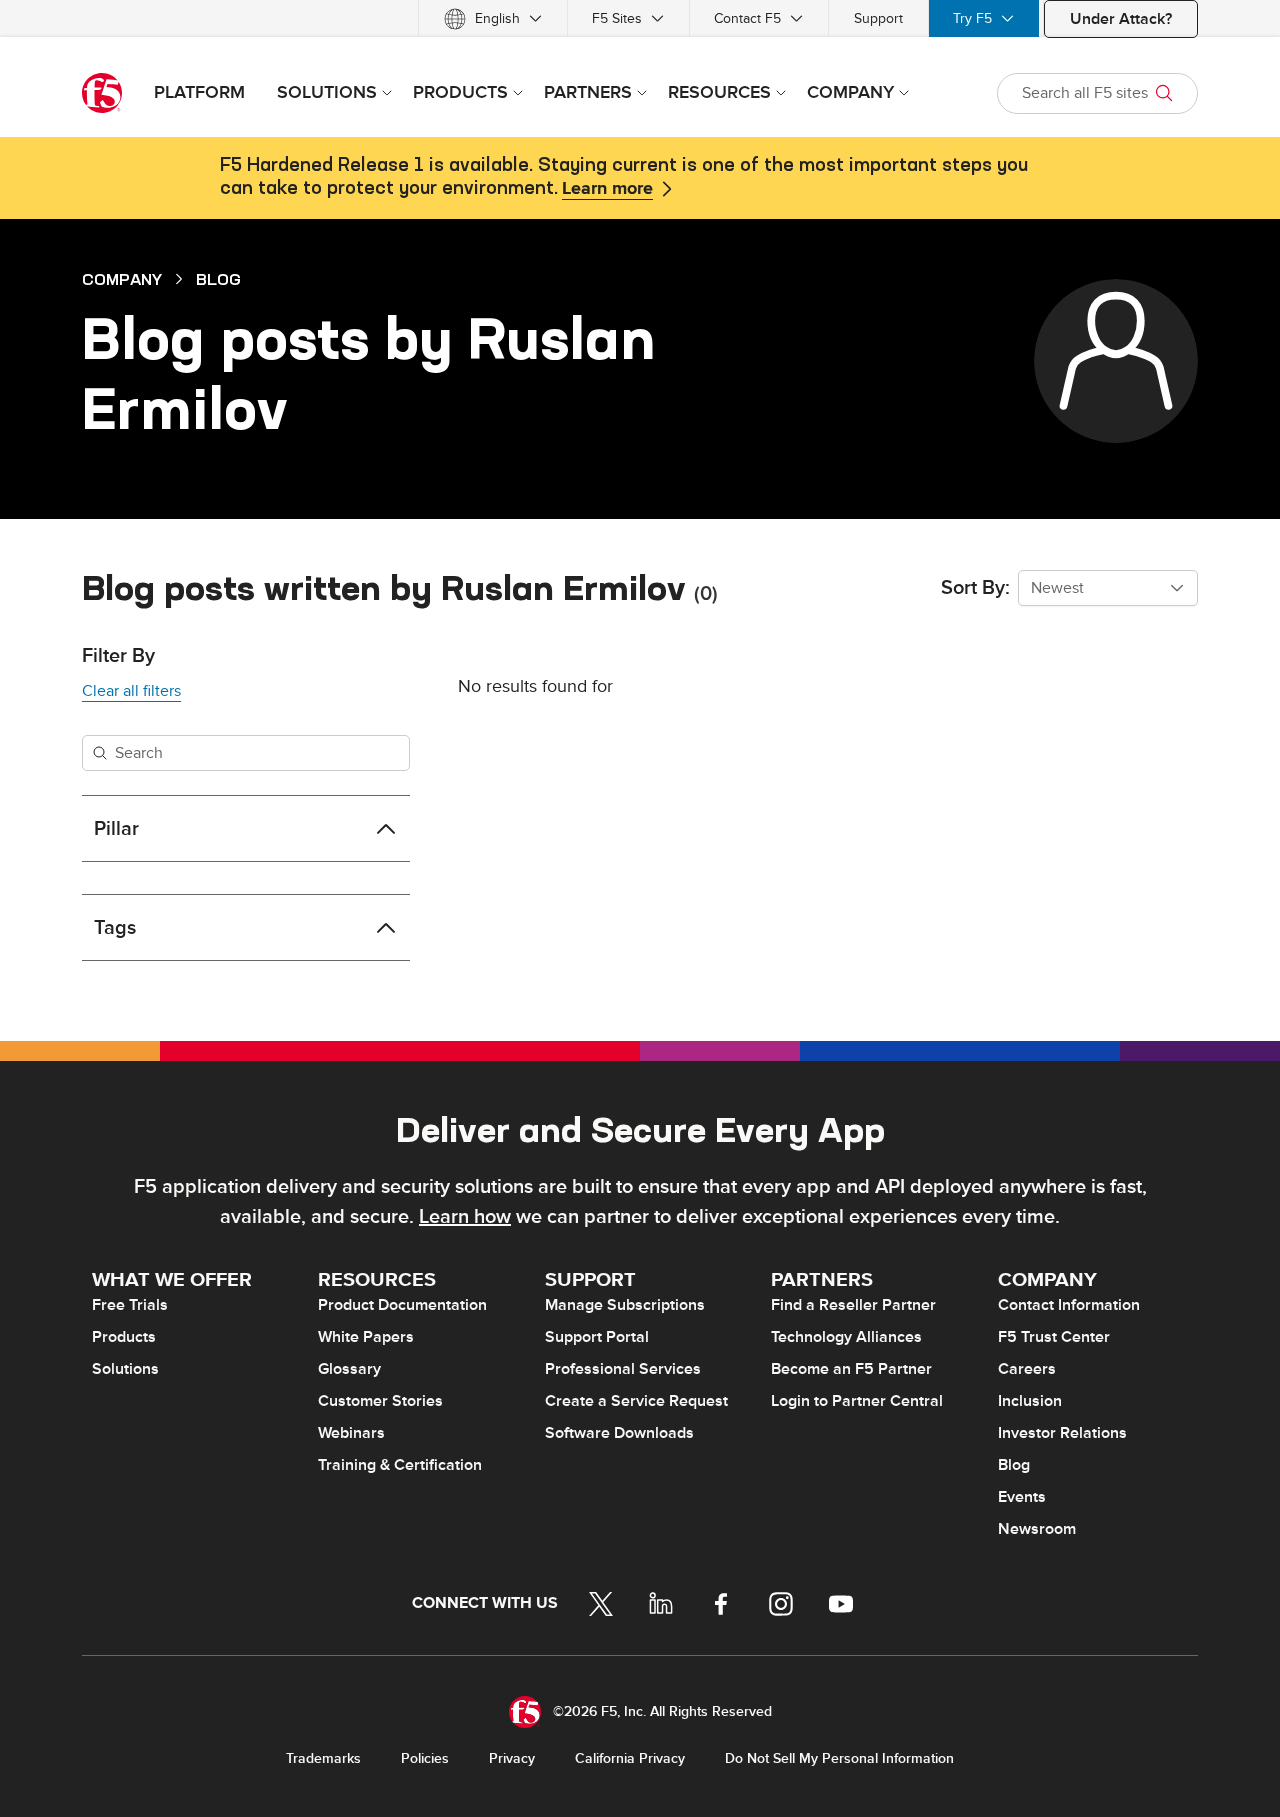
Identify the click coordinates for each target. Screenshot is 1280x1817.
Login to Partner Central (857, 1401)
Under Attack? (1121, 19)
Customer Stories (380, 1401)
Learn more (607, 189)
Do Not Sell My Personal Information (839, 1758)
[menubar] (640, 18)
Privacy (512, 1758)
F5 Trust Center (1054, 1337)
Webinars (351, 1433)
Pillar (116, 829)
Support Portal (597, 1337)
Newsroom (1037, 1529)
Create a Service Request (636, 1401)
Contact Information (1069, 1305)
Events (1022, 1497)
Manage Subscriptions (625, 1305)
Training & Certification (400, 1465)
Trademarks (323, 1758)
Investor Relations (1062, 1433)
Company (122, 279)
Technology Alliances (846, 1337)
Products (124, 1337)
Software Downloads (619, 1433)
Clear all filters (131, 691)
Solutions (125, 1369)
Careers (1027, 1369)
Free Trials (130, 1305)
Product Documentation (402, 1305)
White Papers (366, 1337)
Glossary (349, 1369)
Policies (425, 1758)
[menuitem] (493, 18)
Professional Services (623, 1369)
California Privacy (630, 1758)
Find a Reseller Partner (853, 1305)
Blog (218, 279)
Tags (115, 928)
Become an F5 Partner (851, 1369)
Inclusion (1030, 1401)
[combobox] (1108, 588)
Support (878, 18)
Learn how (465, 1217)
